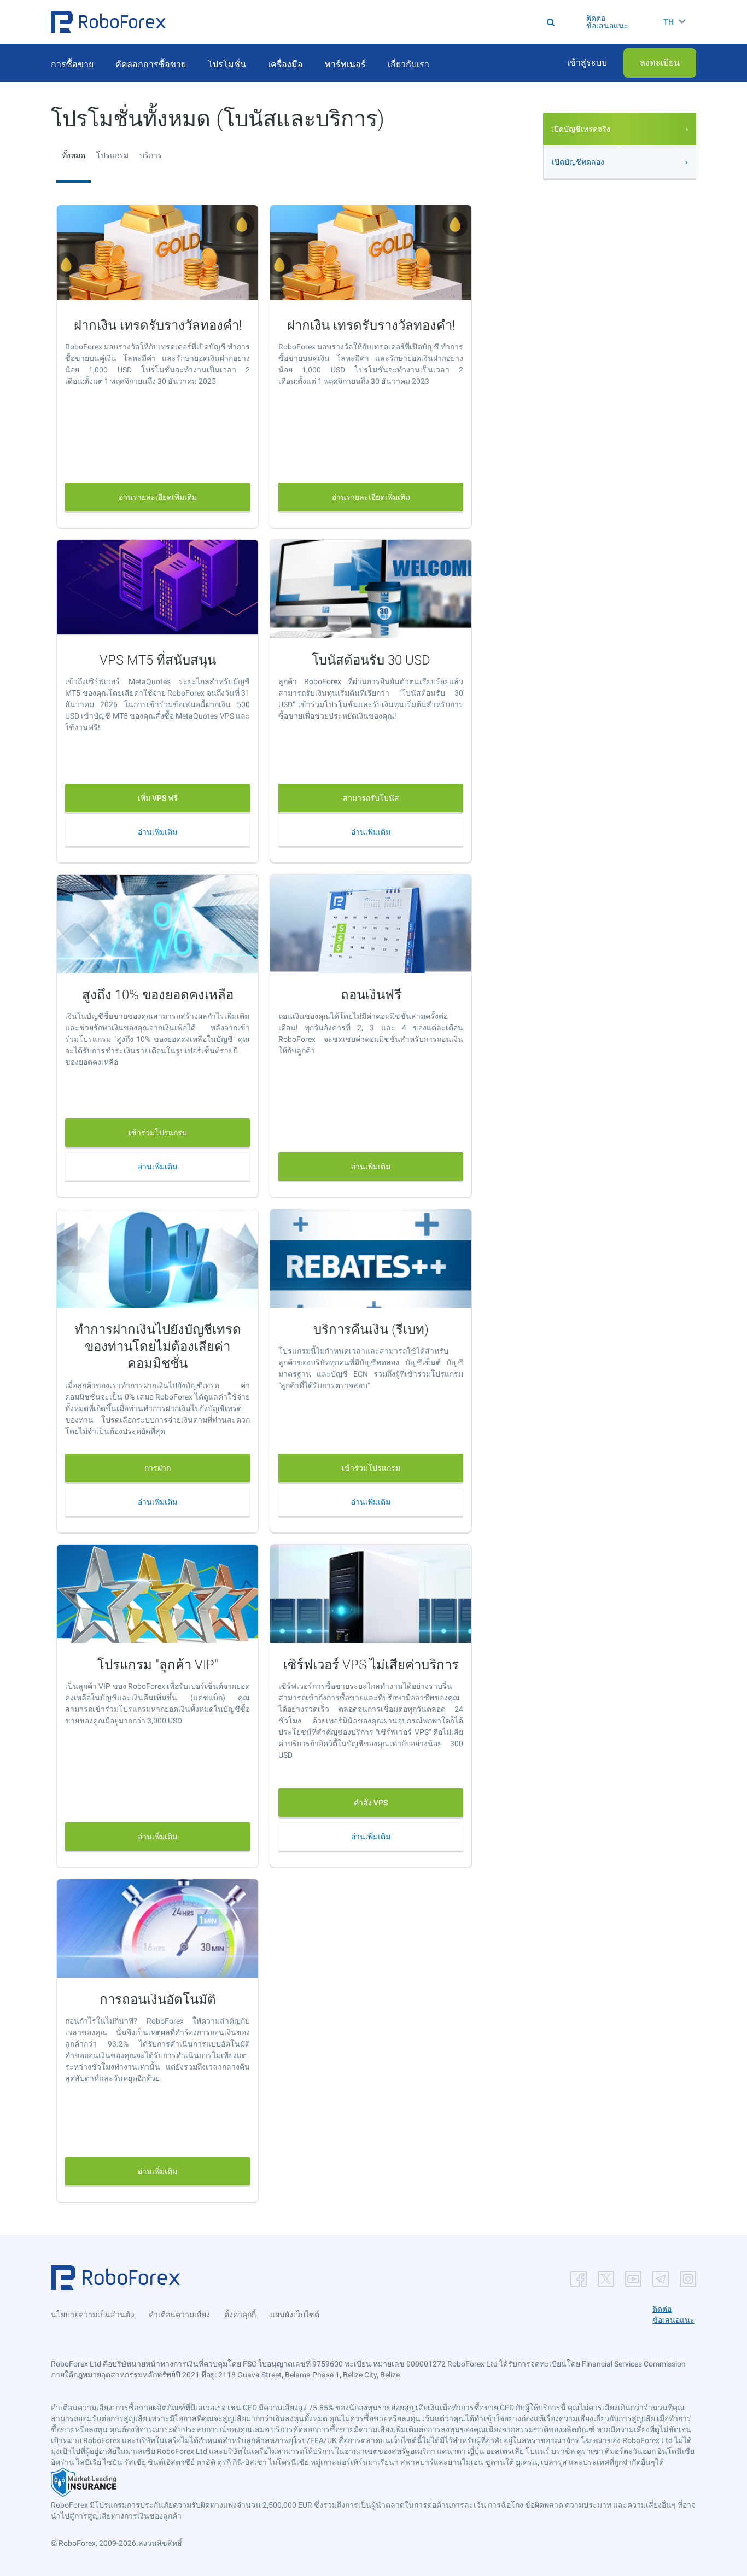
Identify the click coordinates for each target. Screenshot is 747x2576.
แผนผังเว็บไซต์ (295, 2315)
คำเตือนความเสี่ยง (179, 2315)
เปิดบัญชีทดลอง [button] (578, 162)
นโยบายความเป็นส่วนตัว (93, 2315)
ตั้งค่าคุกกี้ (240, 2315)
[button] (108, 22)
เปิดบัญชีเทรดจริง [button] (581, 129)
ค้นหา (378, 22)
